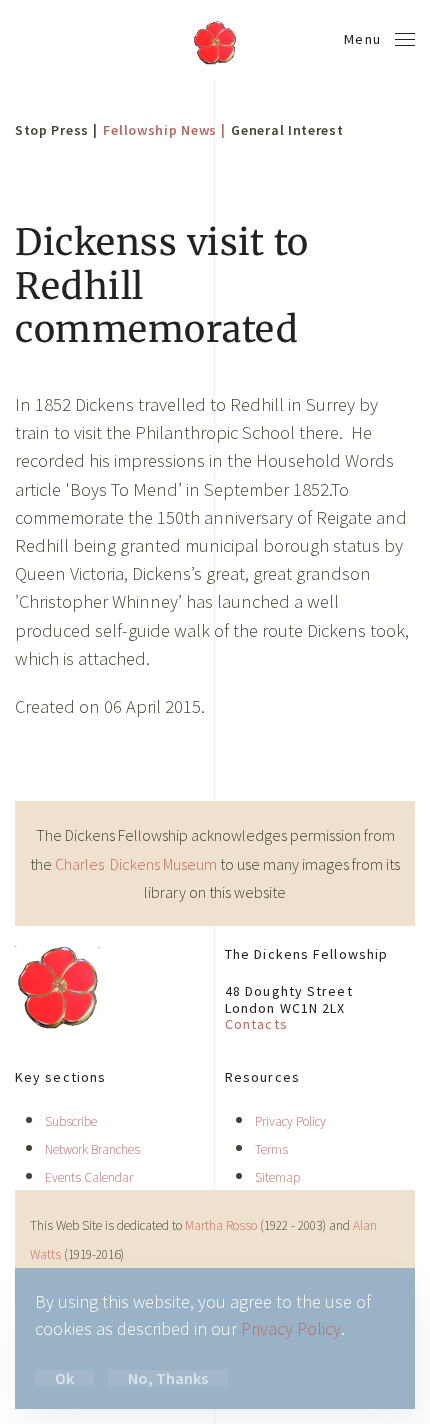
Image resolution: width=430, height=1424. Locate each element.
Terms (271, 1149)
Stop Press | (56, 130)
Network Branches (92, 1149)
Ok (64, 1378)
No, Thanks (168, 1378)
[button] (380, 40)
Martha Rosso (221, 1225)
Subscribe (71, 1121)
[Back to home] (215, 40)
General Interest (287, 130)
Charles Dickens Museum (137, 864)
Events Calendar (89, 1177)
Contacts (256, 1024)
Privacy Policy (290, 1121)
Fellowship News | (164, 130)
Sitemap (278, 1177)
